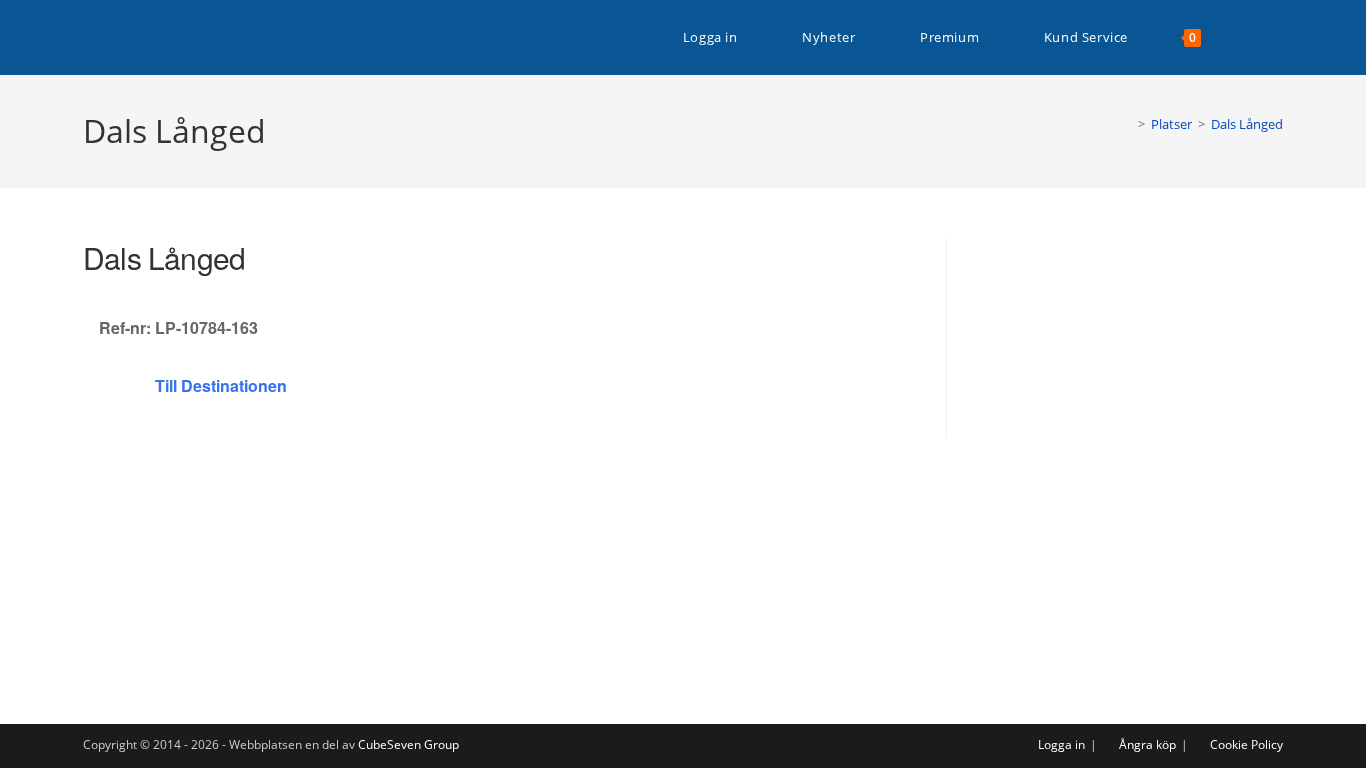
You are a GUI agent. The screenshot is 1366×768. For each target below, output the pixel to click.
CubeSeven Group (408, 744)
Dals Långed (1247, 124)
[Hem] (1127, 124)
